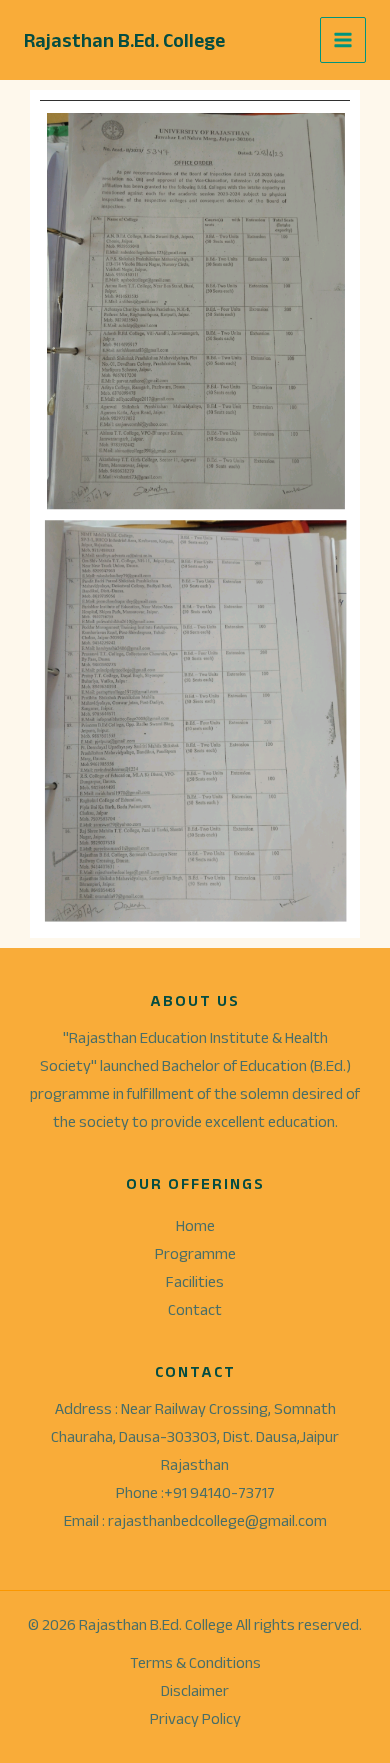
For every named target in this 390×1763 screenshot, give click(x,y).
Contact (195, 1309)
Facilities (195, 1281)
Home (195, 1225)
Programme (195, 1253)
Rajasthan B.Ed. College (124, 40)
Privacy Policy (195, 1718)
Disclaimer (195, 1690)
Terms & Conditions (195, 1662)
